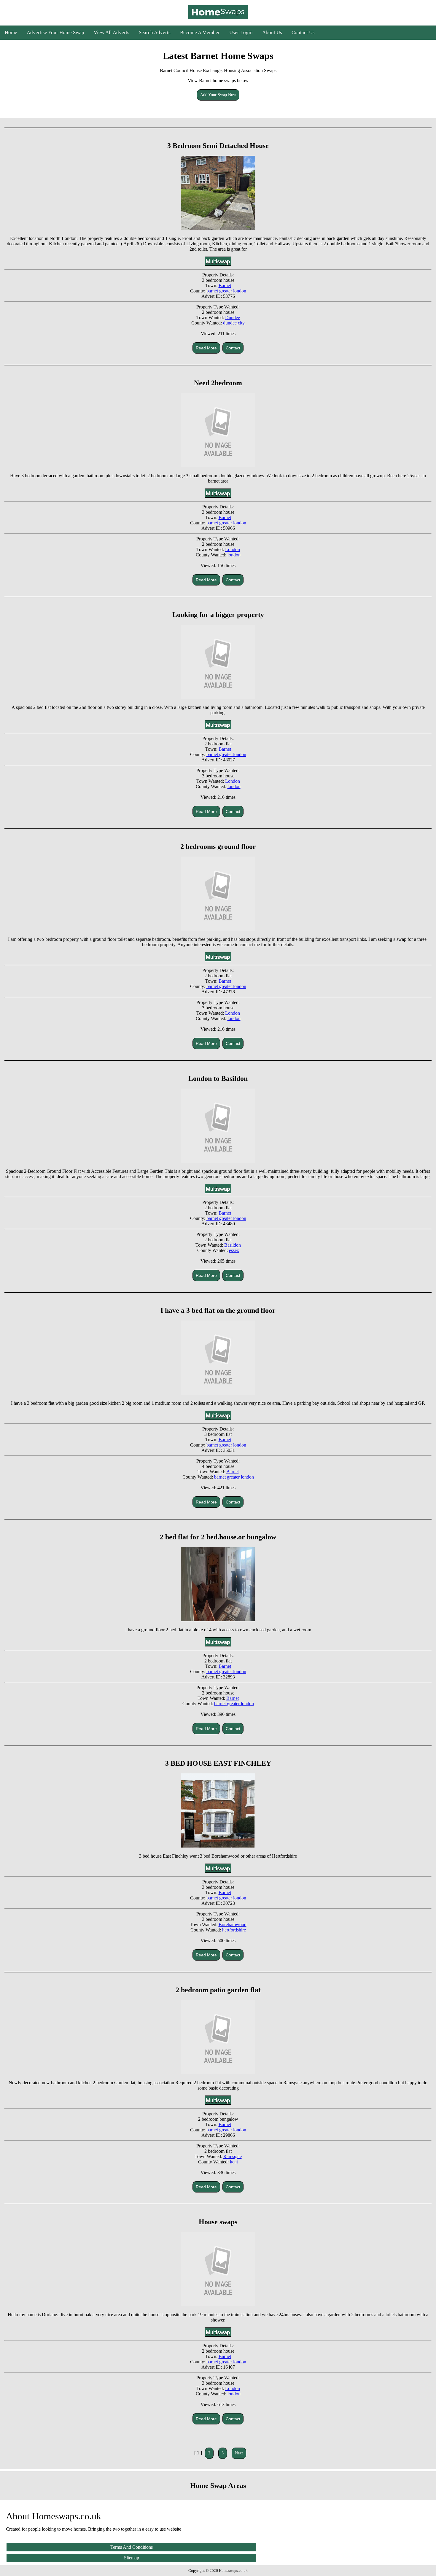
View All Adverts (112, 32)
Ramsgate (233, 2156)
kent (234, 2162)
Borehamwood (233, 1925)
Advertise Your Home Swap (55, 32)
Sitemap (132, 2558)
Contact (233, 348)
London (233, 549)
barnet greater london (226, 291)
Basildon (233, 1245)
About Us (272, 32)
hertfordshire (234, 1930)
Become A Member (200, 32)
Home (11, 32)
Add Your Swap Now (218, 95)
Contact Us (303, 32)
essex (234, 1250)
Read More (206, 348)
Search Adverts (155, 32)
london (234, 555)
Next (239, 2453)
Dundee (233, 318)
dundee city (234, 323)
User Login (241, 32)
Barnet (225, 285)
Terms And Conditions (132, 2547)
